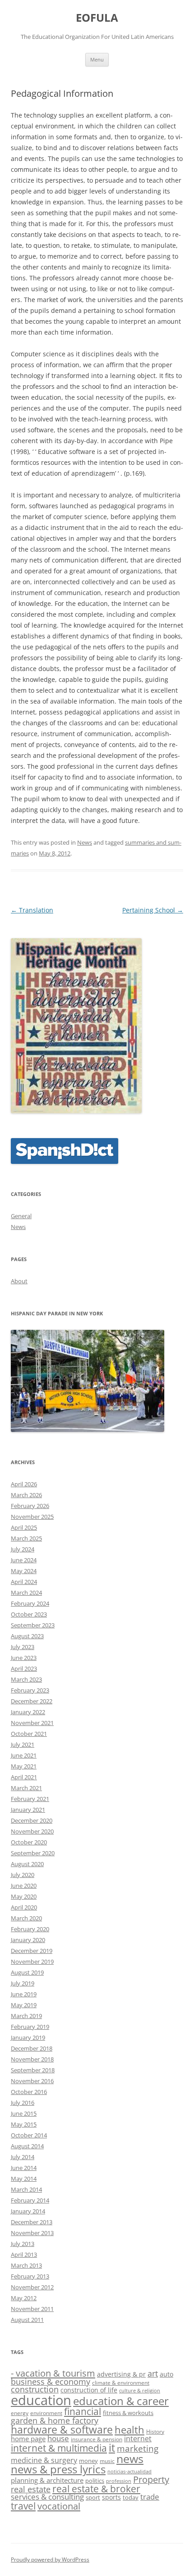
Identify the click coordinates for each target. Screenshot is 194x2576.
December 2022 (32, 1701)
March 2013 (26, 2265)
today (131, 2497)
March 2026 (26, 1495)
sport (93, 2497)
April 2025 (24, 1527)
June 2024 (24, 1560)
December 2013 (32, 2222)
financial (83, 2411)
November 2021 (32, 1723)
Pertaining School (153, 910)
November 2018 (32, 2059)
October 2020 (29, 1842)
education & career (121, 2401)
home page (28, 2439)
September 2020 (33, 1853)
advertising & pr (121, 2374)
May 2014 (24, 2179)
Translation (32, 910)
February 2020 (30, 1929)
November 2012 (32, 2287)
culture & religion (140, 2391)
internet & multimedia (59, 2448)
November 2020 (32, 1831)
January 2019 (28, 2037)
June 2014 (24, 2168)
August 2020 (27, 1864)
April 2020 (24, 1907)
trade (150, 2497)
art (153, 2373)
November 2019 (32, 1962)
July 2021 (23, 1744)
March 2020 (26, 1918)
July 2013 (23, 2244)
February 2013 (30, 2276)
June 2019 (24, 1994)
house (58, 2438)
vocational (59, 2506)
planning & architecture (47, 2480)
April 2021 (24, 1777)
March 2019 (26, 2016)
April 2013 (24, 2255)
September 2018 (33, 2070)
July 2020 (23, 1875)
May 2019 (24, 2005)
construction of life (89, 2390)
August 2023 (27, 1636)
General (21, 1216)
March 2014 (26, 2189)
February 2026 (30, 1506)
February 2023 (30, 1690)
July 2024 (23, 1549)
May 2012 (24, 2298)
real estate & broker (96, 2489)
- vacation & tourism (53, 2373)
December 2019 (32, 1951)
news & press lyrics (58, 2469)
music (107, 2461)
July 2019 (23, 1983)
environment (46, 2413)
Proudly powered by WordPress (50, 2559)
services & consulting (47, 2497)
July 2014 (23, 2157)
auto (166, 2374)
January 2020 (28, 1940)
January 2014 (28, 2211)
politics (95, 2481)
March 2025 (26, 1538)
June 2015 (24, 2113)
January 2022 (28, 1712)
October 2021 (29, 1734)
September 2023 (33, 1625)
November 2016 (32, 2081)
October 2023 (29, 1614)
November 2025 (32, 1517)
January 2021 (28, 1810)
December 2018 (32, 2048)
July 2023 (23, 1647)
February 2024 (30, 1603)
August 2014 (27, 2146)
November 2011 (32, 2309)
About (19, 1281)
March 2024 (26, 1593)
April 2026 (24, 1484)
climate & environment (121, 2382)
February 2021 (30, 1799)
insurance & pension (97, 2439)
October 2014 (29, 2135)
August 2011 (27, 2320)
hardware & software (62, 2429)
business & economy (51, 2382)
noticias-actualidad (129, 2472)
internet (138, 2439)
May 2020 (24, 1896)
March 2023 (26, 1679)
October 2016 (29, 2092)
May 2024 (24, 1571)
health (129, 2429)
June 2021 (24, 1755)
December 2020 (32, 1820)
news (130, 2459)
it (112, 2448)
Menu (97, 59)
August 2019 (27, 1972)
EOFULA (97, 18)
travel (23, 2506)
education (41, 2400)
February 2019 (30, 2027)
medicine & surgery (44, 2460)
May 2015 (24, 2124)
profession (119, 2481)
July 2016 (23, 2103)
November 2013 (32, 2233)
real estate (31, 2489)
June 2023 (24, 1658)
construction (35, 2389)
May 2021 (24, 1766)
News (85, 842)
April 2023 (24, 1668)
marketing (138, 2448)
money (88, 2461)
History (155, 2431)
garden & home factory (55, 2420)
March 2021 (26, 1788)
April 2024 (24, 1582)
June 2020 (24, 1886)
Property (151, 2479)
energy (20, 2413)
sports (111, 2497)
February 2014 (30, 2200)
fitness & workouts (128, 2413)
